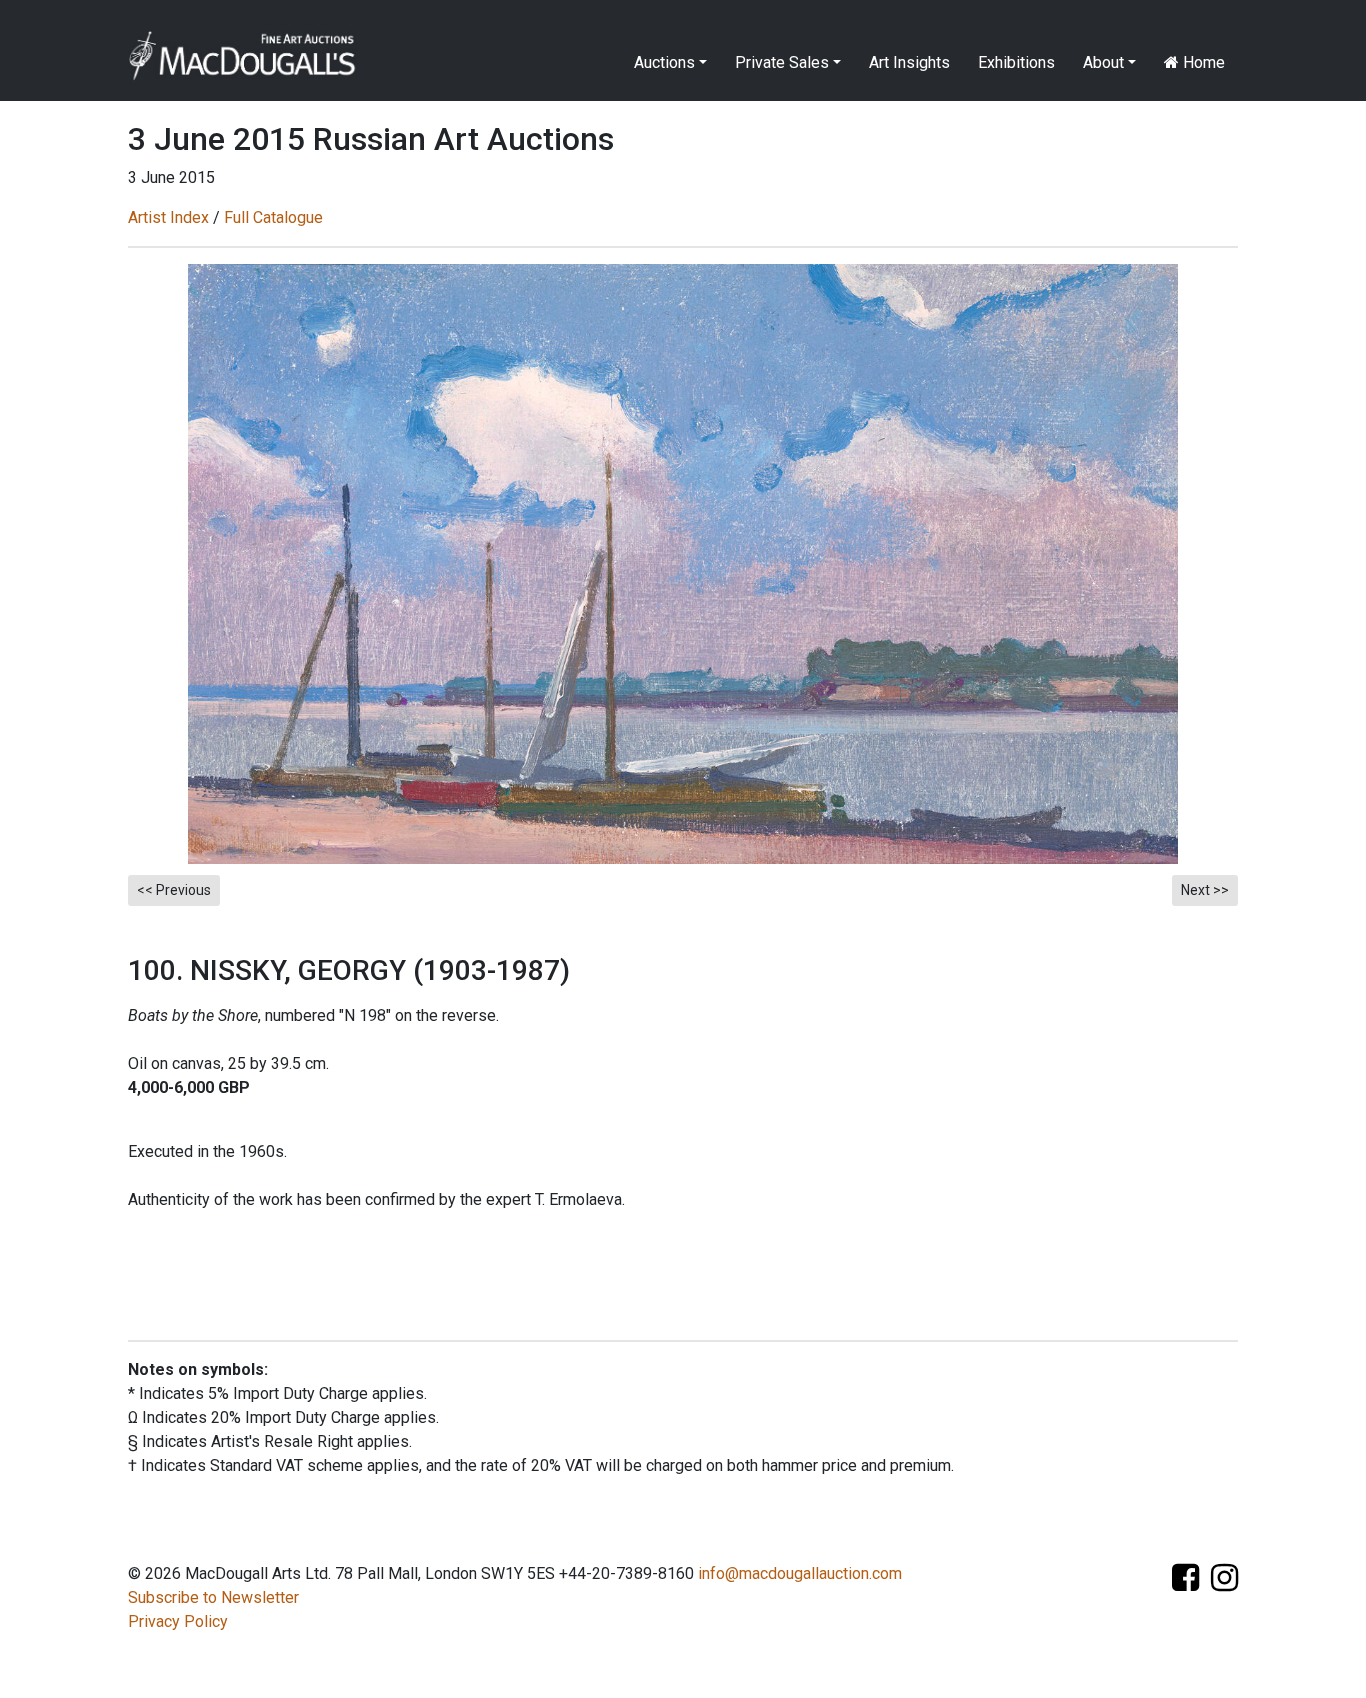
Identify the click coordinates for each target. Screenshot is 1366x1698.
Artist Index (168, 217)
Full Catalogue (273, 217)
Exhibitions (1016, 62)
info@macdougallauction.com (800, 1573)
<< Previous (174, 890)
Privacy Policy (178, 1621)
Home (1202, 62)
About (1103, 62)
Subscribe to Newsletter (213, 1597)
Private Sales (782, 62)
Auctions (664, 62)
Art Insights (909, 62)
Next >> (1205, 890)
